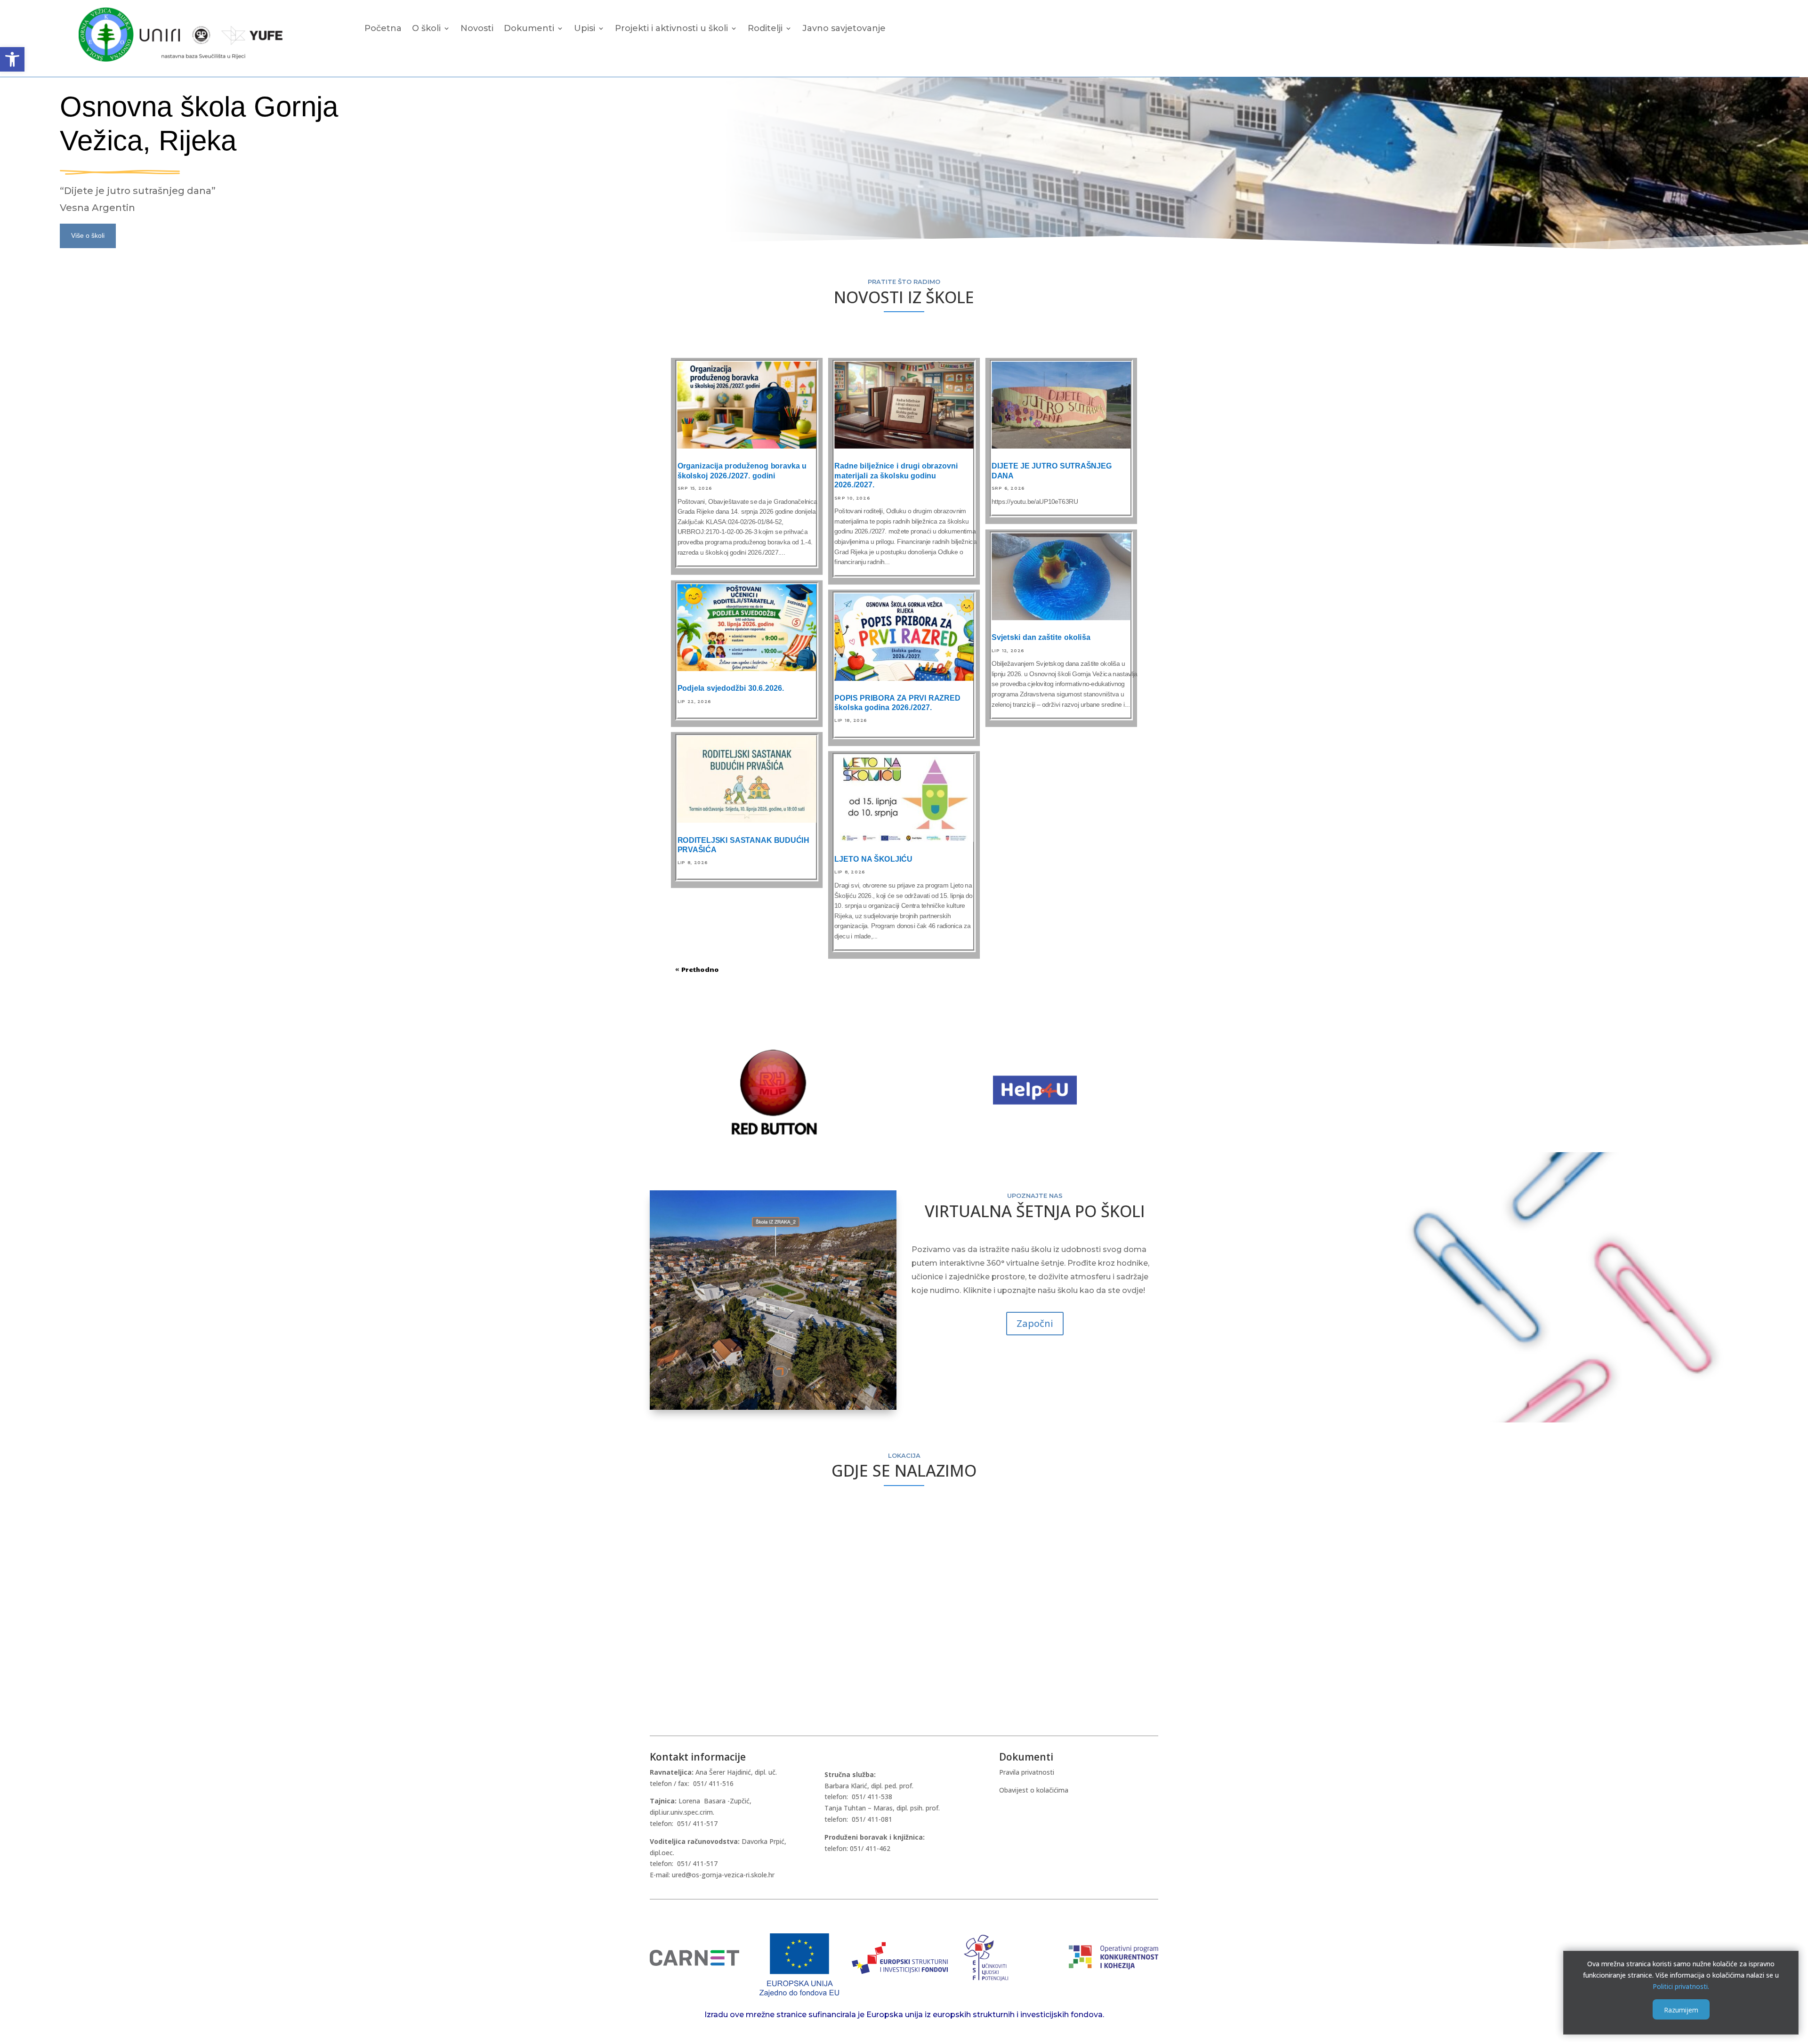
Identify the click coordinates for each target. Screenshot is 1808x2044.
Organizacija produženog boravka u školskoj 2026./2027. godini (742, 471)
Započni (1035, 1323)
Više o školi (88, 235)
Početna (383, 29)
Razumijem (1681, 2009)
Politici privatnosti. (1681, 1986)
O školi (426, 29)
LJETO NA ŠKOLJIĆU (873, 859)
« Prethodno (697, 969)
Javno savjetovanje (844, 29)
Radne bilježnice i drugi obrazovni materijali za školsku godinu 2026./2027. (896, 476)
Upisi (585, 29)
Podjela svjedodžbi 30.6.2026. (731, 688)
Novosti (477, 29)
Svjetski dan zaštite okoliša (1041, 638)
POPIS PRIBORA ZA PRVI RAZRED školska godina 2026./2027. (897, 703)
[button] (12, 59)
